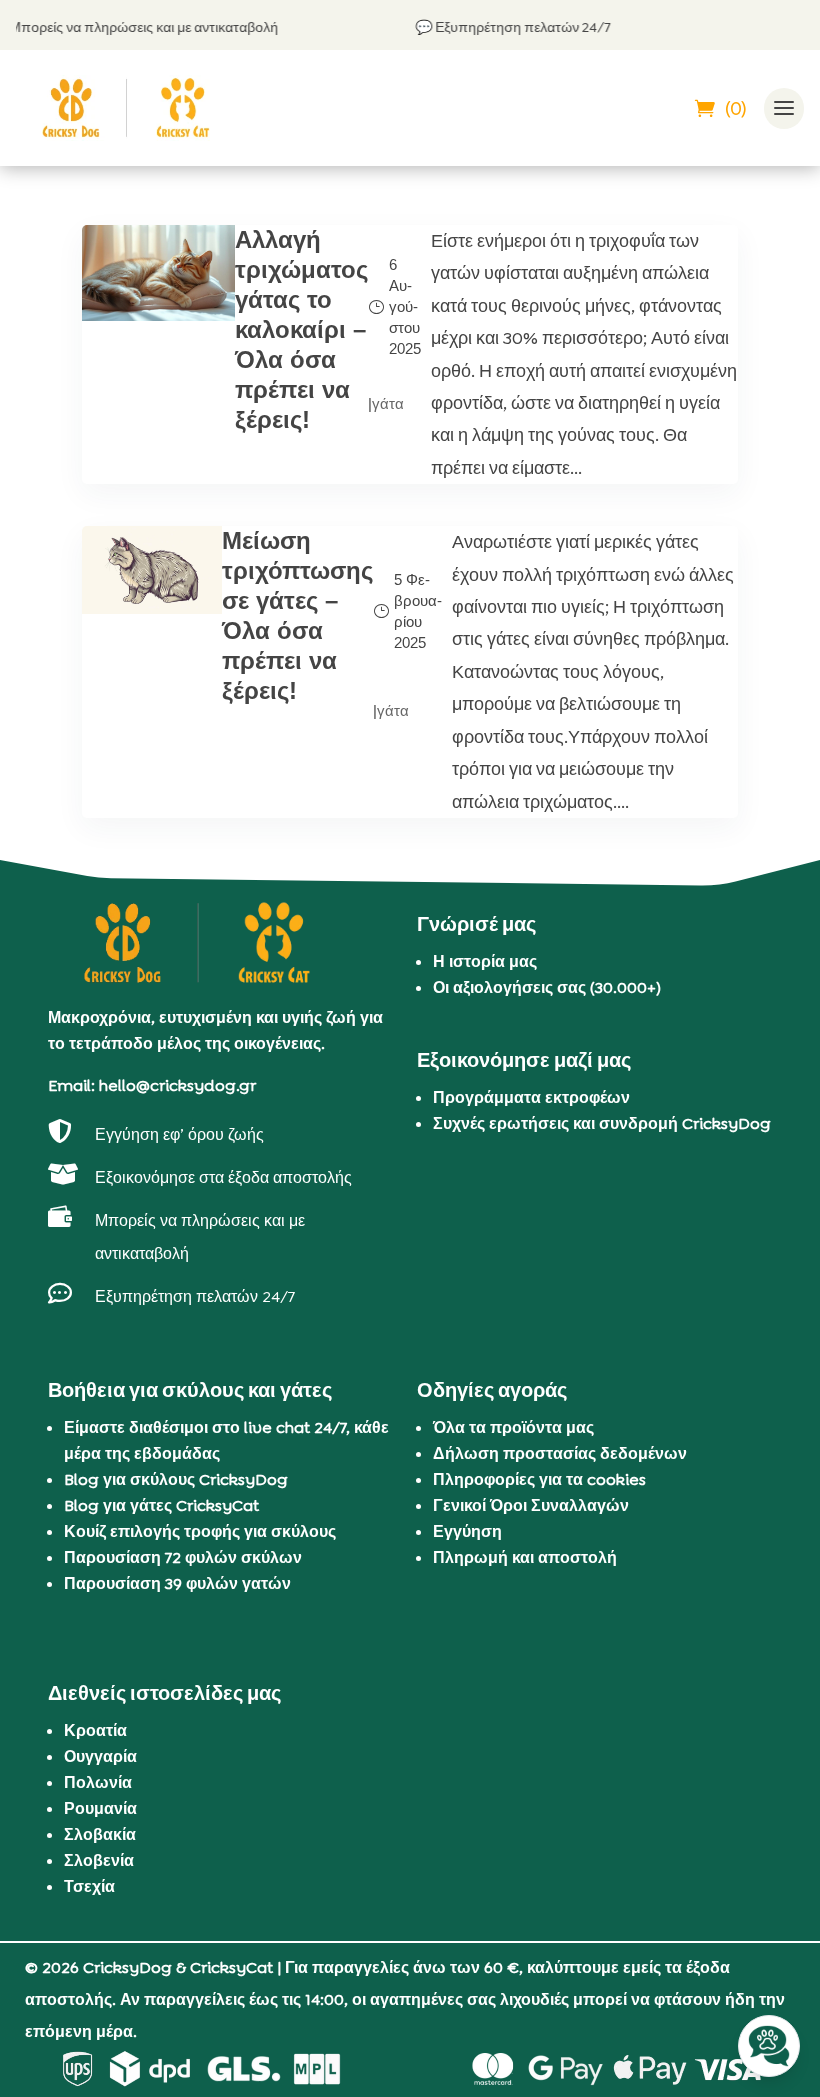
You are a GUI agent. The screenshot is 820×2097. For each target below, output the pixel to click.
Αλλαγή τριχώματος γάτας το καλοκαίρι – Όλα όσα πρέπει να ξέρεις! (301, 329)
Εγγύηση (467, 1531)
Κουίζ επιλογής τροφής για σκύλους (200, 1531)
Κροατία (95, 1730)
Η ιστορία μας (485, 961)
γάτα (388, 403)
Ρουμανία (100, 1808)
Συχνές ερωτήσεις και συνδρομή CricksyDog (602, 1123)
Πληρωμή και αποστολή (525, 1557)
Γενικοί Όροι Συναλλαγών (531, 1505)
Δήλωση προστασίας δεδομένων (560, 1453)
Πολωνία (98, 1782)
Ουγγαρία (100, 1756)
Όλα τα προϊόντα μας (513, 1427)
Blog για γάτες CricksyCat (161, 1505)
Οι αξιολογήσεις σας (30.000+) (547, 987)
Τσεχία (89, 1886)
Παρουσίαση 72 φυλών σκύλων (183, 1557)
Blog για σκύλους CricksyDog (176, 1479)
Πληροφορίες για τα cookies (539, 1479)
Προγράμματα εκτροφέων (531, 1097)
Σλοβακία (100, 1834)
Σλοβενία (99, 1860)
